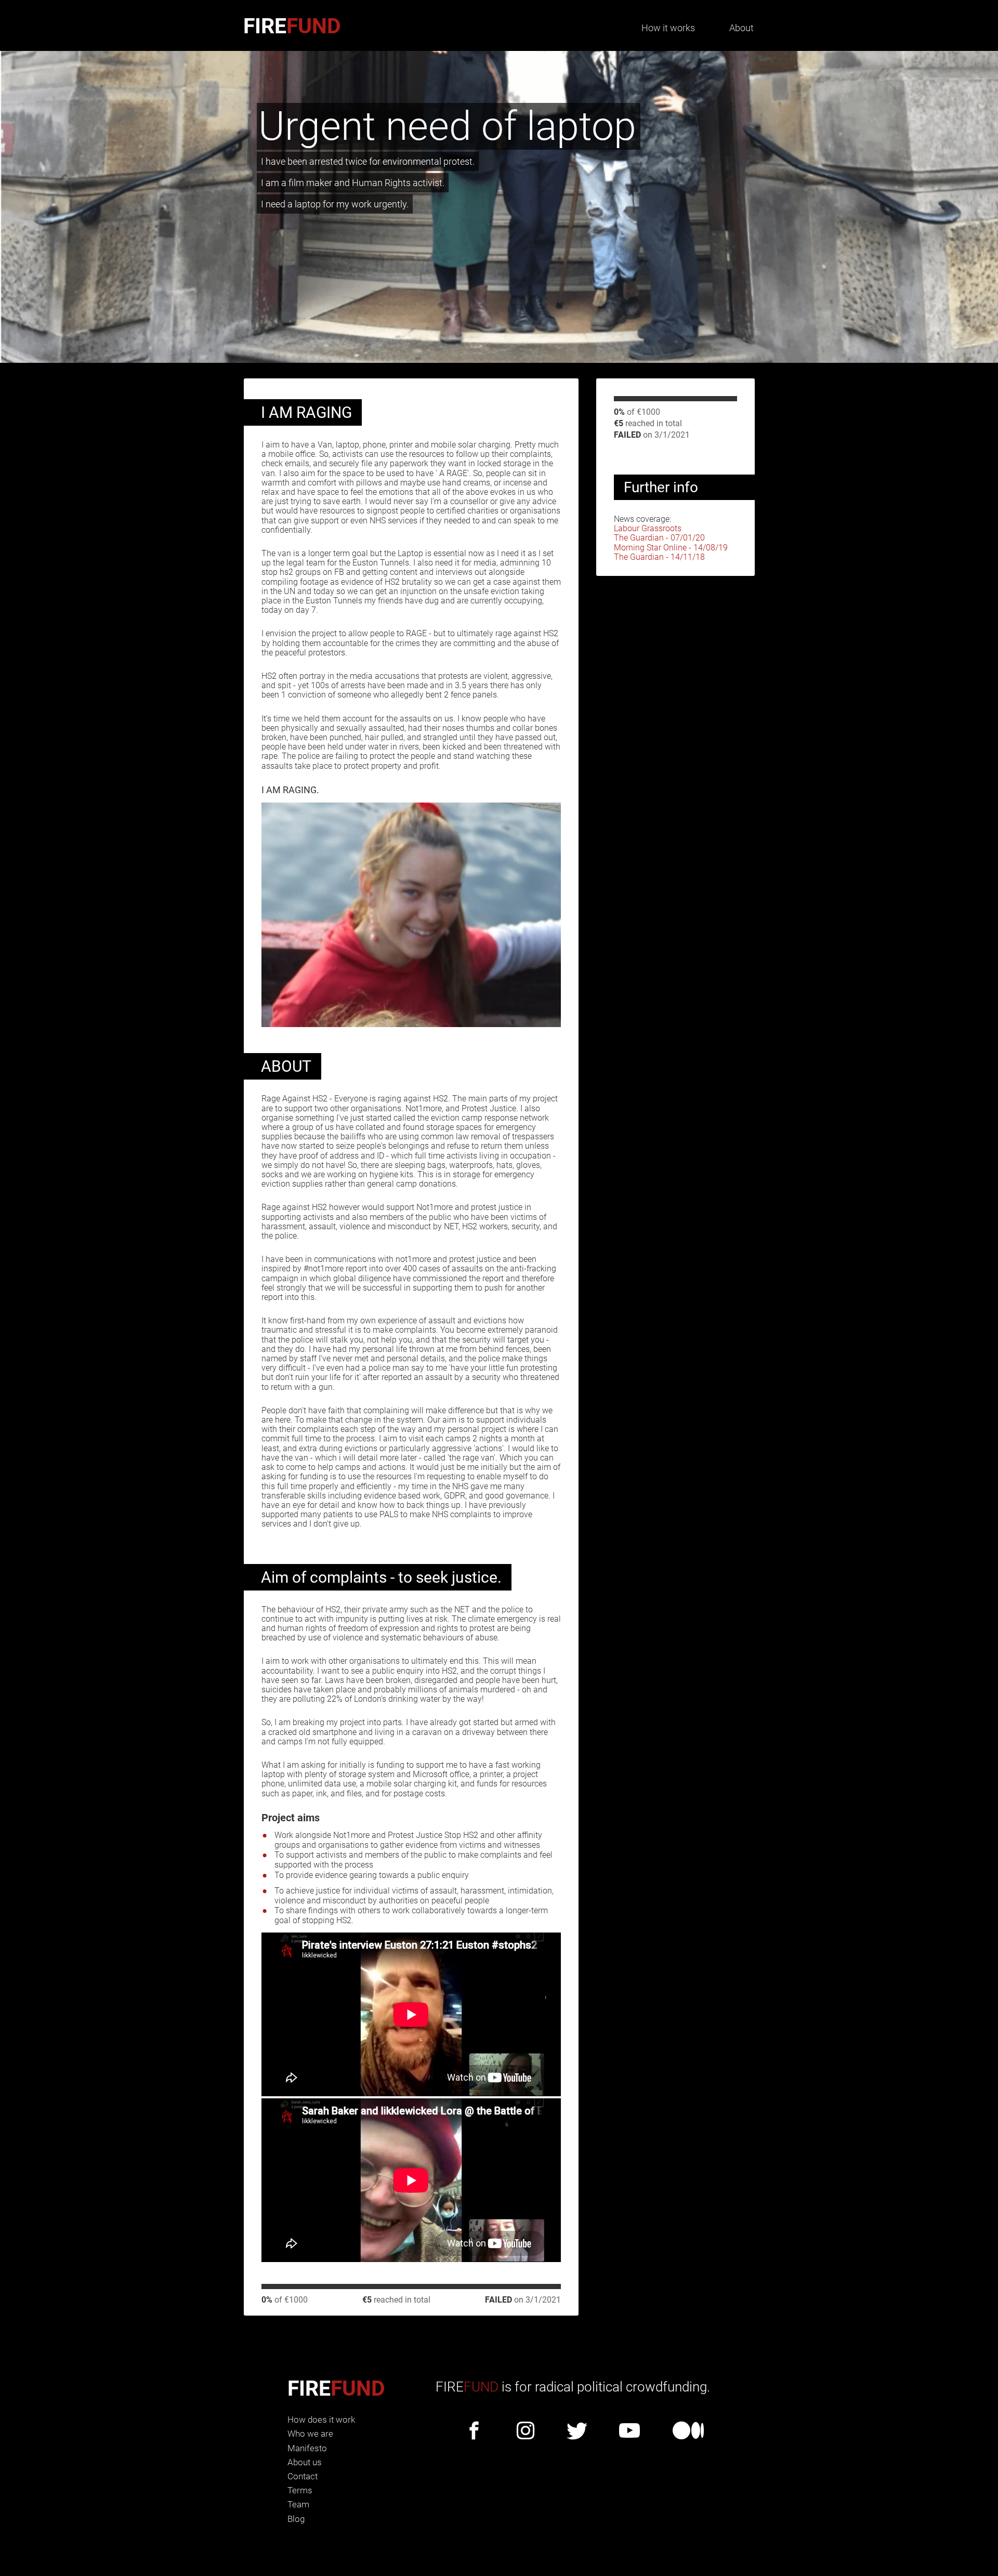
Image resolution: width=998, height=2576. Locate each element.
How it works (668, 28)
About (741, 28)
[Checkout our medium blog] (688, 2432)
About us (305, 2462)
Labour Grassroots (648, 528)
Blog (296, 2519)
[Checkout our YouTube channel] (629, 2432)
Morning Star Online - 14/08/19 (671, 548)
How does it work (321, 2420)
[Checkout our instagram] (526, 2432)
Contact (303, 2476)
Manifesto (307, 2448)
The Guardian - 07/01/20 (659, 538)
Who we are (310, 2434)
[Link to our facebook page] (474, 2432)
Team (298, 2504)
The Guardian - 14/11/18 (659, 557)
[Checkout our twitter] (577, 2432)
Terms (300, 2490)
